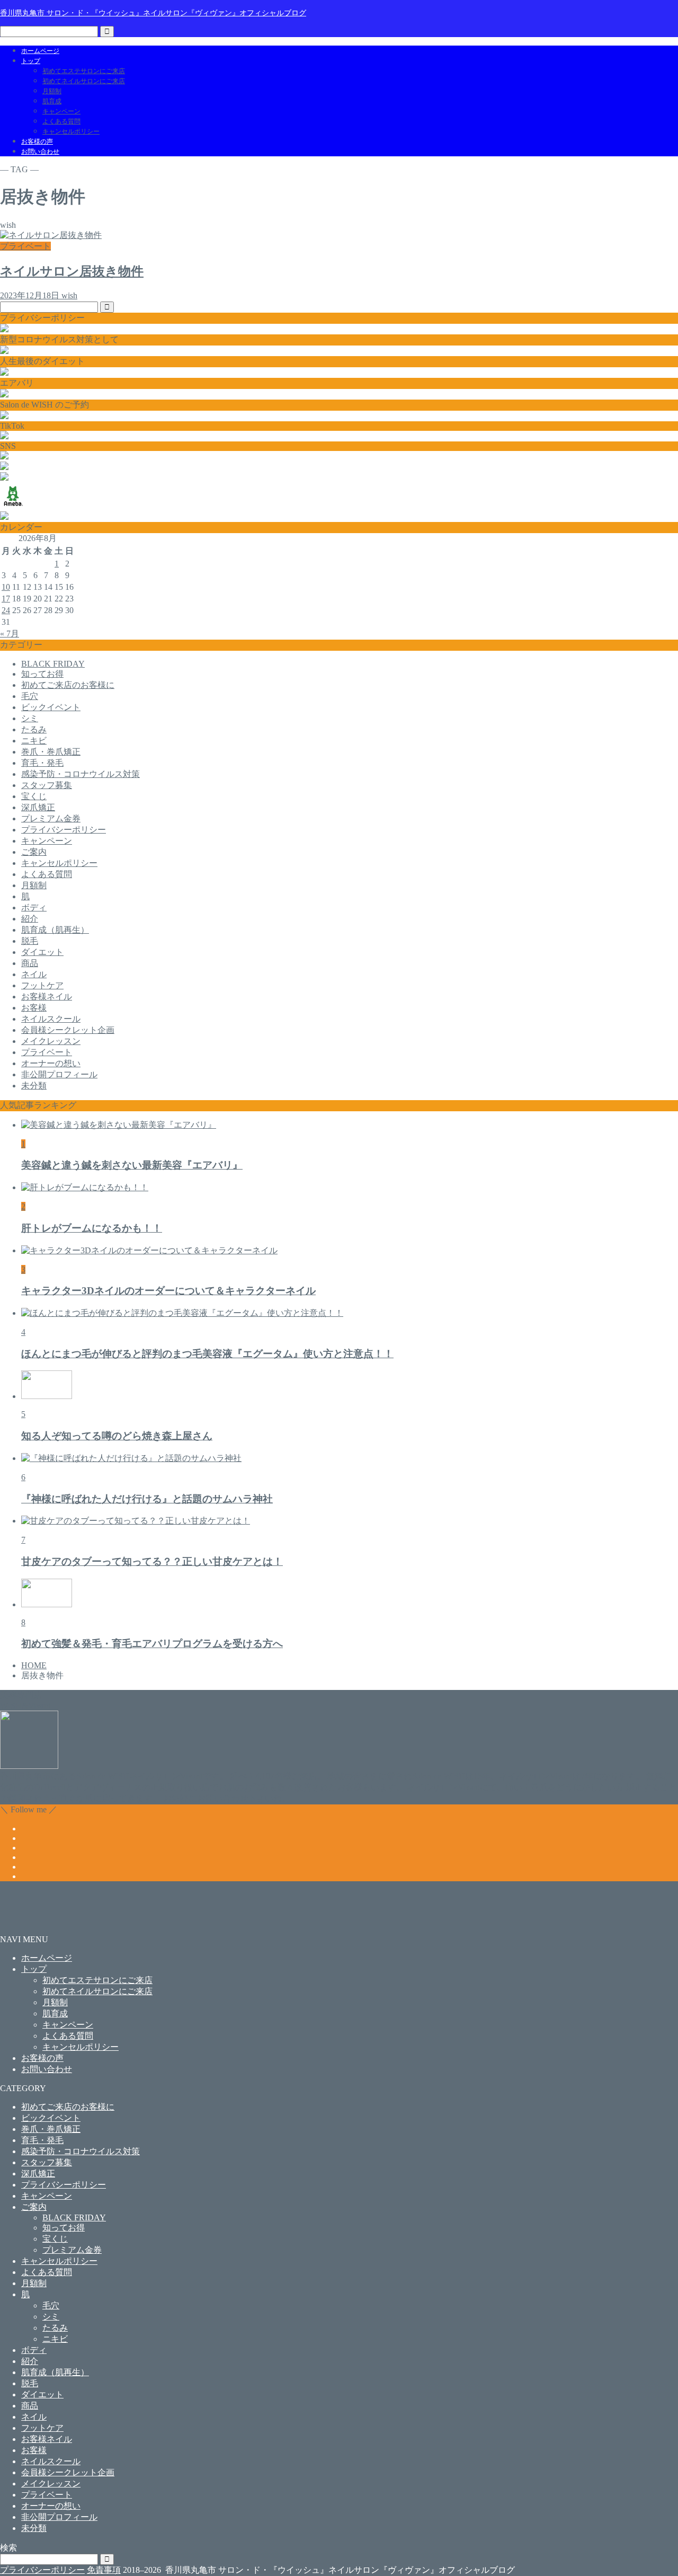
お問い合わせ (40, 152)
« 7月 (10, 634)
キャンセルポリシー (71, 131)
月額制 (52, 91)
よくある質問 (61, 121)
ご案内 (34, 852)
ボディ (34, 908)
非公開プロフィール (59, 1074)
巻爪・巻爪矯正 (51, 752)
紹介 (30, 919)
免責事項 (104, 2570)
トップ (31, 61)
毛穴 (30, 696)
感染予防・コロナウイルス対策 (81, 774)
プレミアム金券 (51, 818)
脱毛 (30, 941)
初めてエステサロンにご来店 (84, 71)
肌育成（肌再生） (55, 930)
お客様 (34, 1008)
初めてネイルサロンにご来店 (84, 81)
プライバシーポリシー (64, 830)
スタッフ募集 (47, 785)
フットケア (42, 985)
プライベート (47, 1052)
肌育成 (52, 101)
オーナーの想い (51, 1063)
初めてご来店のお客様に (68, 685)
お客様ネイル (47, 997)
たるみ (34, 729)
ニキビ (34, 741)
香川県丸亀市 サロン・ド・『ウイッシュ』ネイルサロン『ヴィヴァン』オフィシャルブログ (153, 13)
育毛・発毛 (42, 763)
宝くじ (34, 796)
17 (6, 599)
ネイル (34, 974)
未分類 (34, 1086)
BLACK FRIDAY (53, 664)
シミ (30, 718)
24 (6, 610)
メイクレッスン (51, 1041)
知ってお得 (42, 674)
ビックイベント (51, 707)
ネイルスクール (51, 1019)
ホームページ (40, 51)
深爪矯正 (38, 807)
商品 (30, 963)
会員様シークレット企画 (68, 1030)
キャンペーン (61, 111)
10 (6, 587)
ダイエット (42, 952)
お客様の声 (37, 141)
